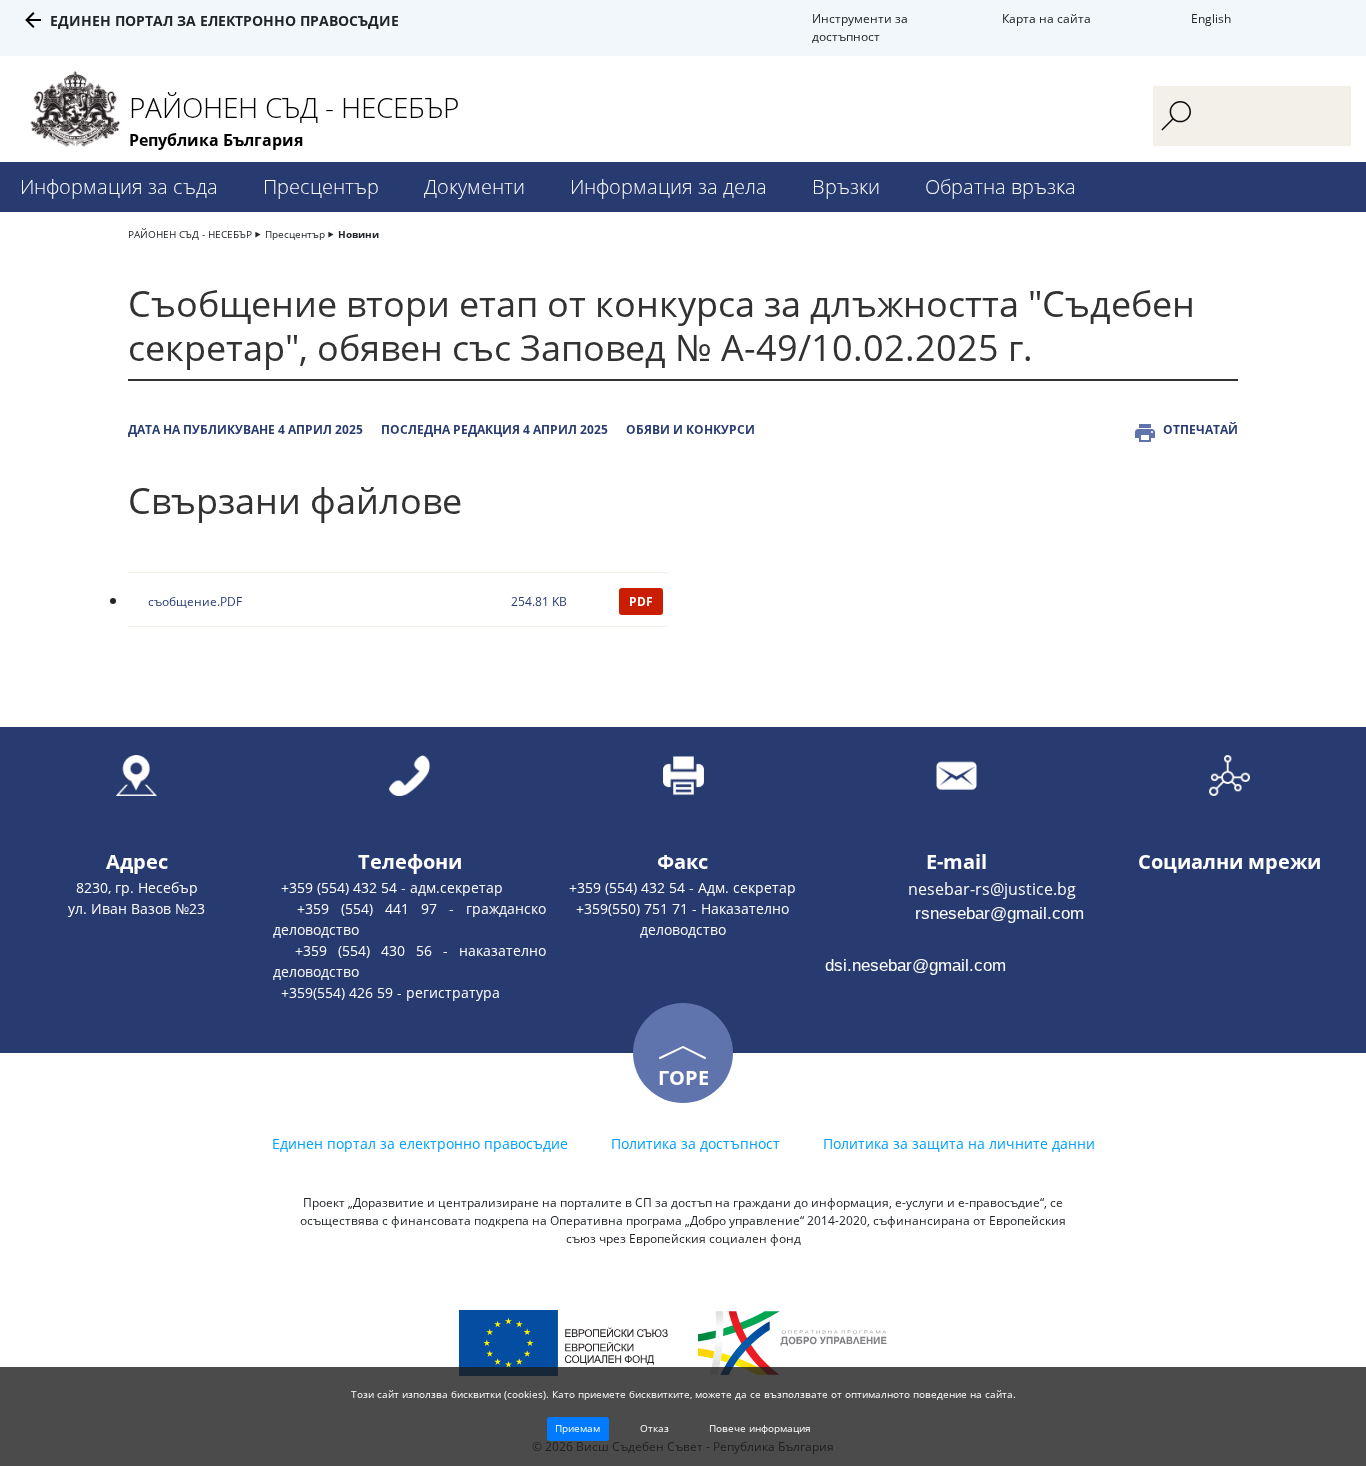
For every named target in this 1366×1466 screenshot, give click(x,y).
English (1211, 18)
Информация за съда (119, 186)
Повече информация (760, 1428)
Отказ (654, 1428)
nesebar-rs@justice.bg (948, 889)
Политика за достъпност (695, 1143)
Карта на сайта (1046, 18)
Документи (474, 186)
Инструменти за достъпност (860, 27)
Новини (358, 234)
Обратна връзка (1000, 186)
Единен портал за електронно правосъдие (224, 20)
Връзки (846, 186)
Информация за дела (668, 186)
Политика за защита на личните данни (959, 1143)
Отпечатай (1200, 429)
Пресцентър (321, 186)
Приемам (577, 1428)
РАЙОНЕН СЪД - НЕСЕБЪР (190, 234)
